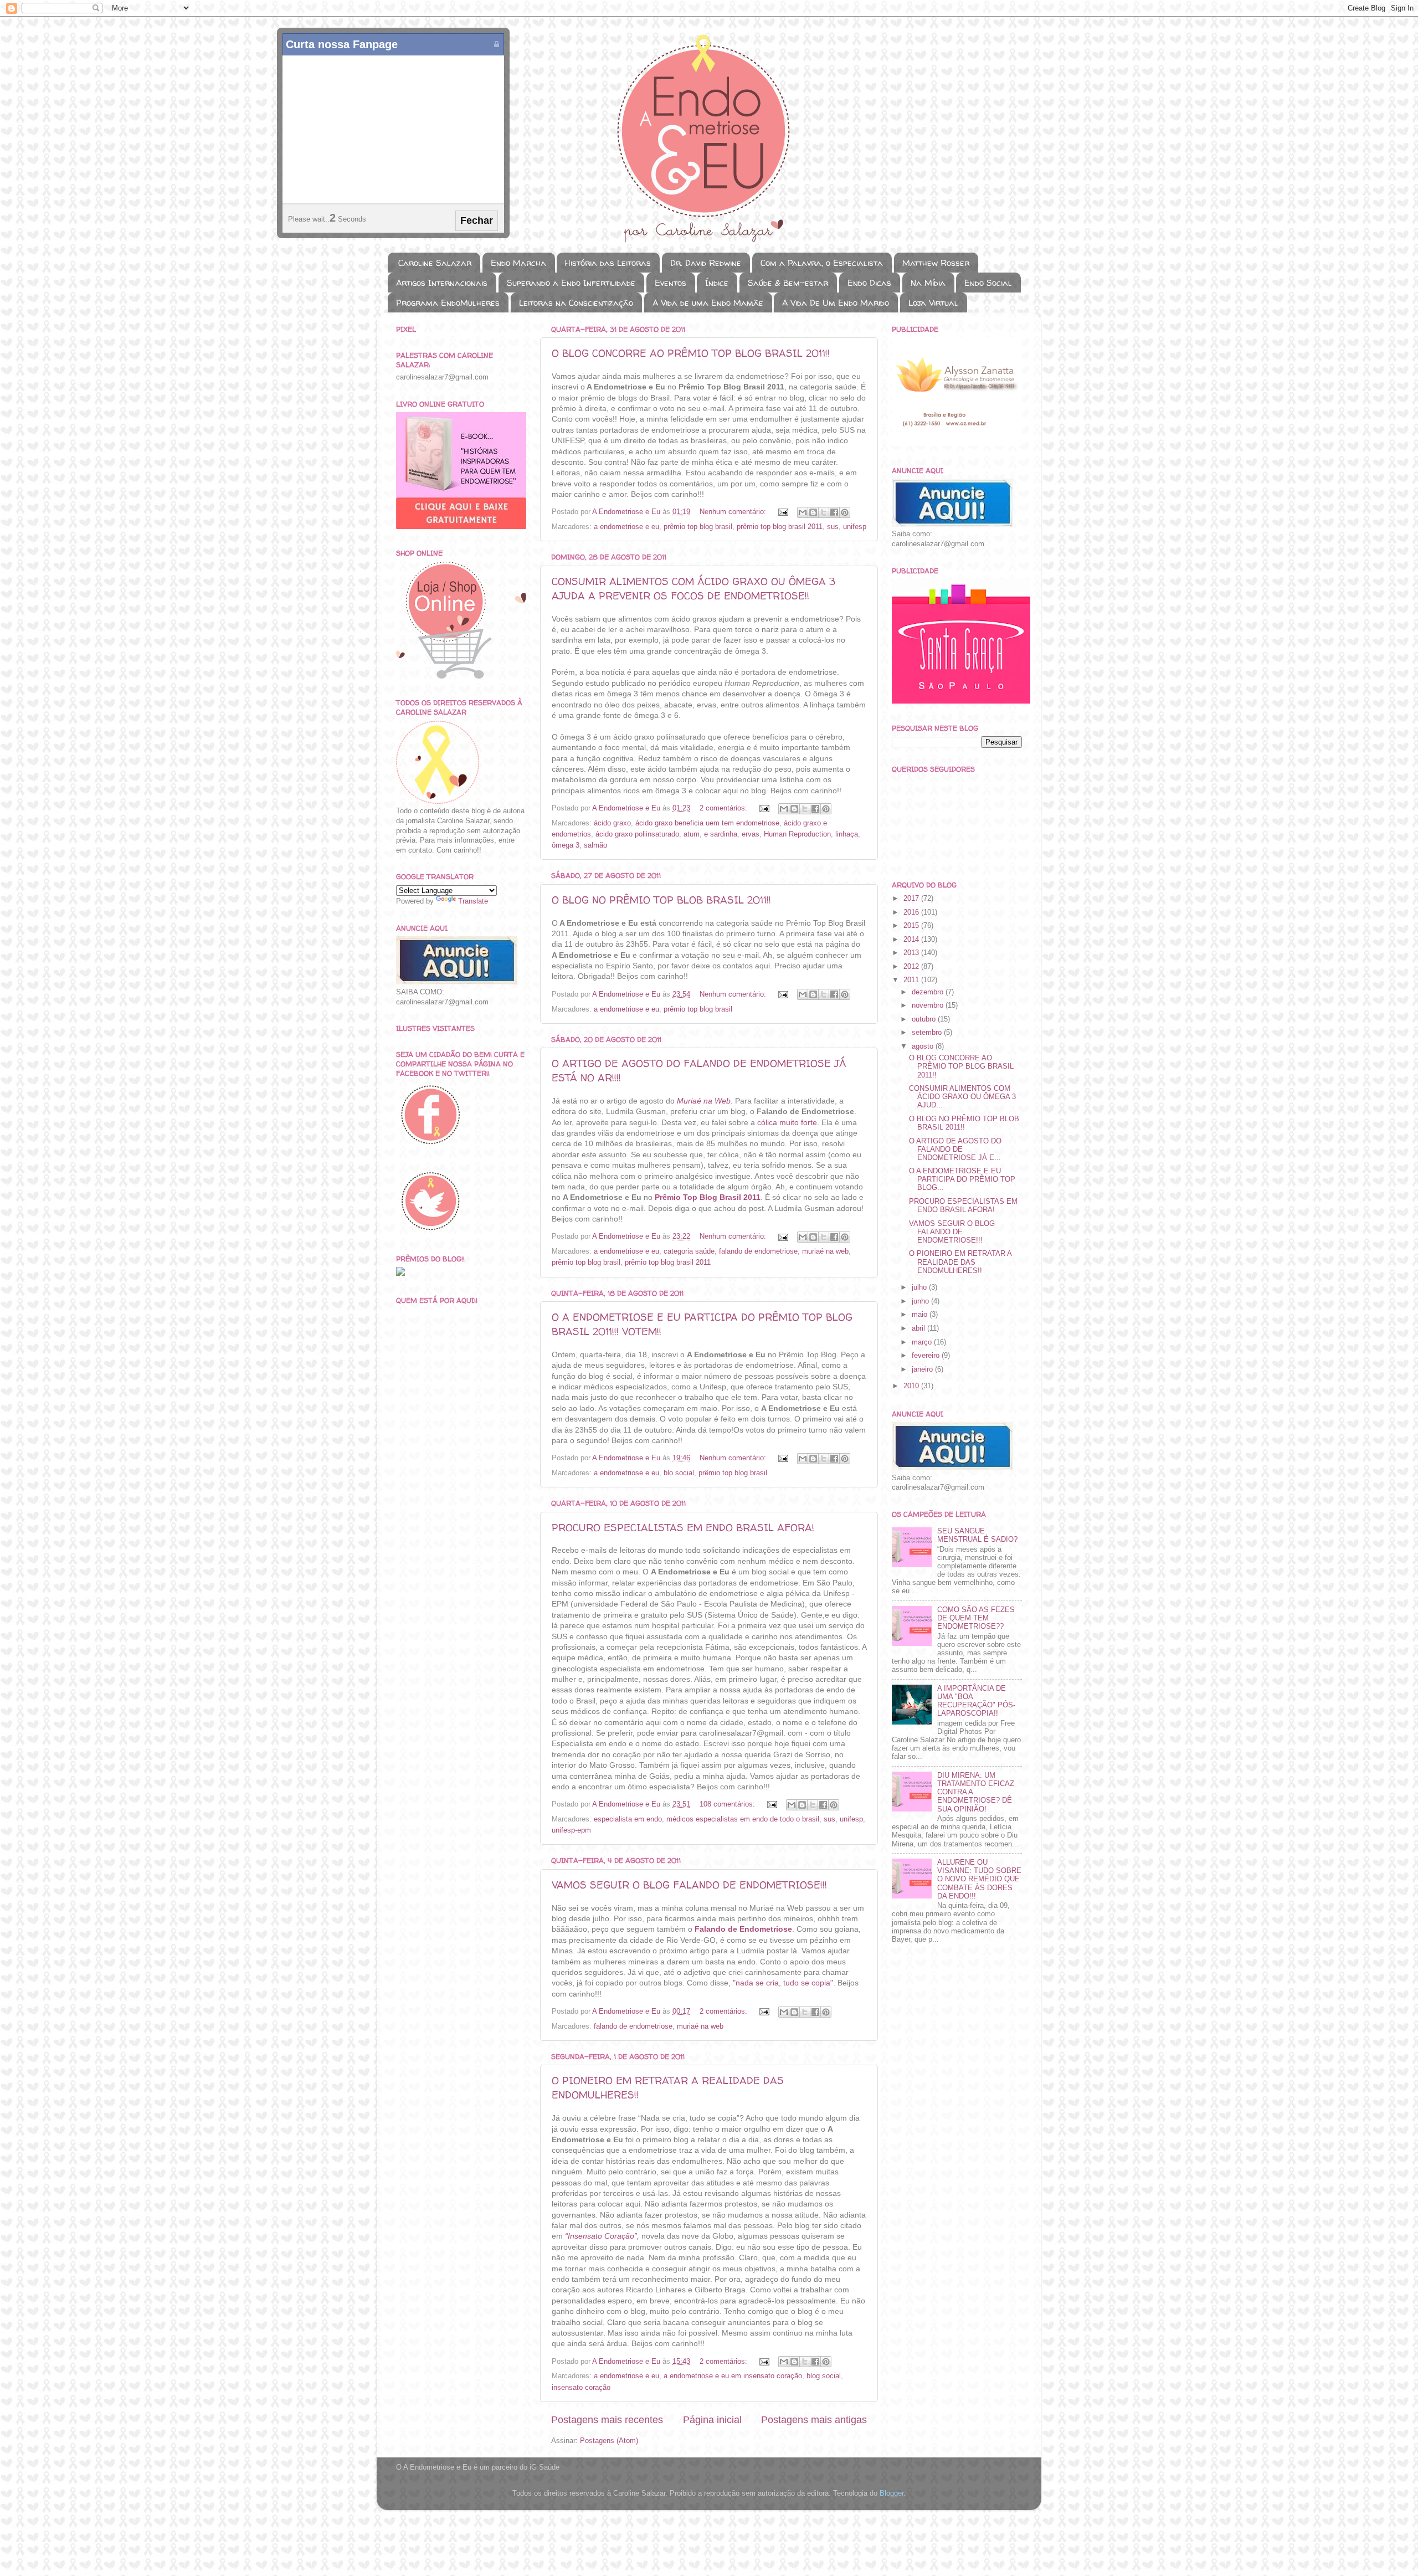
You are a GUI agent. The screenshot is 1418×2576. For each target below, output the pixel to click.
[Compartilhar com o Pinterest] (845, 512)
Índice (717, 283)
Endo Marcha (518, 263)
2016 (912, 912)
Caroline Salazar (435, 263)
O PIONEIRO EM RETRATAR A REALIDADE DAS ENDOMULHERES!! (960, 1262)
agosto (924, 1046)
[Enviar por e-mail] (803, 512)
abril (919, 1328)
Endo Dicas (869, 283)
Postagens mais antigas (814, 2420)
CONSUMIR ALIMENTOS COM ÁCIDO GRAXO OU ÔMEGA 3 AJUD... (962, 1097)
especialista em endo (628, 1819)
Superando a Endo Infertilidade (571, 283)
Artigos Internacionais (442, 283)
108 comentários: (728, 1804)
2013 (912, 953)
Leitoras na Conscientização (576, 303)
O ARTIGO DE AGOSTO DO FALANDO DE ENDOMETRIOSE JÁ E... (955, 1150)
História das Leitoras (608, 263)
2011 (912, 980)
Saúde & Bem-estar (788, 283)
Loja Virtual (933, 303)
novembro (929, 1005)
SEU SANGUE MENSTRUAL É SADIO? (977, 1535)
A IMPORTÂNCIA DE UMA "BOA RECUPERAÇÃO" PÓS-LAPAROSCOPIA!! (976, 1701)
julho (920, 1287)
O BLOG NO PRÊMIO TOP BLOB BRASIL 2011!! (661, 900)
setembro (928, 1033)
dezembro (929, 992)
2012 (912, 967)
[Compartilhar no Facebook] (834, 512)
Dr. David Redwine (706, 263)
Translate (473, 901)
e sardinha (721, 834)
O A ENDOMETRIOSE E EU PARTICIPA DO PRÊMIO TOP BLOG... (962, 1179)
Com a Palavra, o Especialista (822, 263)
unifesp (855, 527)
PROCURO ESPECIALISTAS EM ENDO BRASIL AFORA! (683, 1528)
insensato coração (581, 2388)
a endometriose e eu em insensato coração (733, 2376)
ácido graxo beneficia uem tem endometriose (707, 823)
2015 (912, 926)
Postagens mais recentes (607, 2420)
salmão (595, 845)
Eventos (671, 283)
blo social (679, 1473)
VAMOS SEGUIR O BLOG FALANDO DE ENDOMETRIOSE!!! (689, 1885)
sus (833, 527)
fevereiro (927, 1356)
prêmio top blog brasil (698, 527)
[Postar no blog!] (813, 512)
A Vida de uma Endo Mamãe (708, 303)
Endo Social (988, 283)
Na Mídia (928, 283)
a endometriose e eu (626, 527)
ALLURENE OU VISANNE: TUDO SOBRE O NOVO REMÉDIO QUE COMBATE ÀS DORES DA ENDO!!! (979, 1879)
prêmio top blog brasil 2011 (780, 527)
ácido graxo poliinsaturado (637, 834)
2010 (912, 1386)
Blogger (892, 2493)
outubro (925, 1019)
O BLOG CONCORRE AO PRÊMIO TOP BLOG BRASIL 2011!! (691, 353)
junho (921, 1301)
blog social (824, 2376)
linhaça (847, 834)
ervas (751, 834)
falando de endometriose (758, 1251)
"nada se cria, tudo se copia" (783, 1983)
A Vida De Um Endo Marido (836, 303)
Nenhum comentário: (734, 512)
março (923, 1342)
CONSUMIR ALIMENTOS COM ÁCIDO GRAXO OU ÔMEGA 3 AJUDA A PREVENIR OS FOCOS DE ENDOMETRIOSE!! (693, 589)
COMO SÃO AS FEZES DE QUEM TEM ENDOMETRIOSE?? (976, 1618)
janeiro (923, 1369)
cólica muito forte (787, 1122)
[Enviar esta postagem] (783, 512)
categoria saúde (689, 1251)
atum (692, 834)
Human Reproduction (797, 834)
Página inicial (712, 2420)
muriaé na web (825, 1251)
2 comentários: (725, 808)
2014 (912, 940)
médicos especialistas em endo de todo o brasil (743, 1819)
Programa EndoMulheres (448, 303)
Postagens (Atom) (609, 2441)
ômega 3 (566, 845)
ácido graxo (612, 823)
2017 (912, 899)
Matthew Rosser (936, 263)
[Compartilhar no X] (824, 512)
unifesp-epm (571, 1830)
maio (921, 1315)
